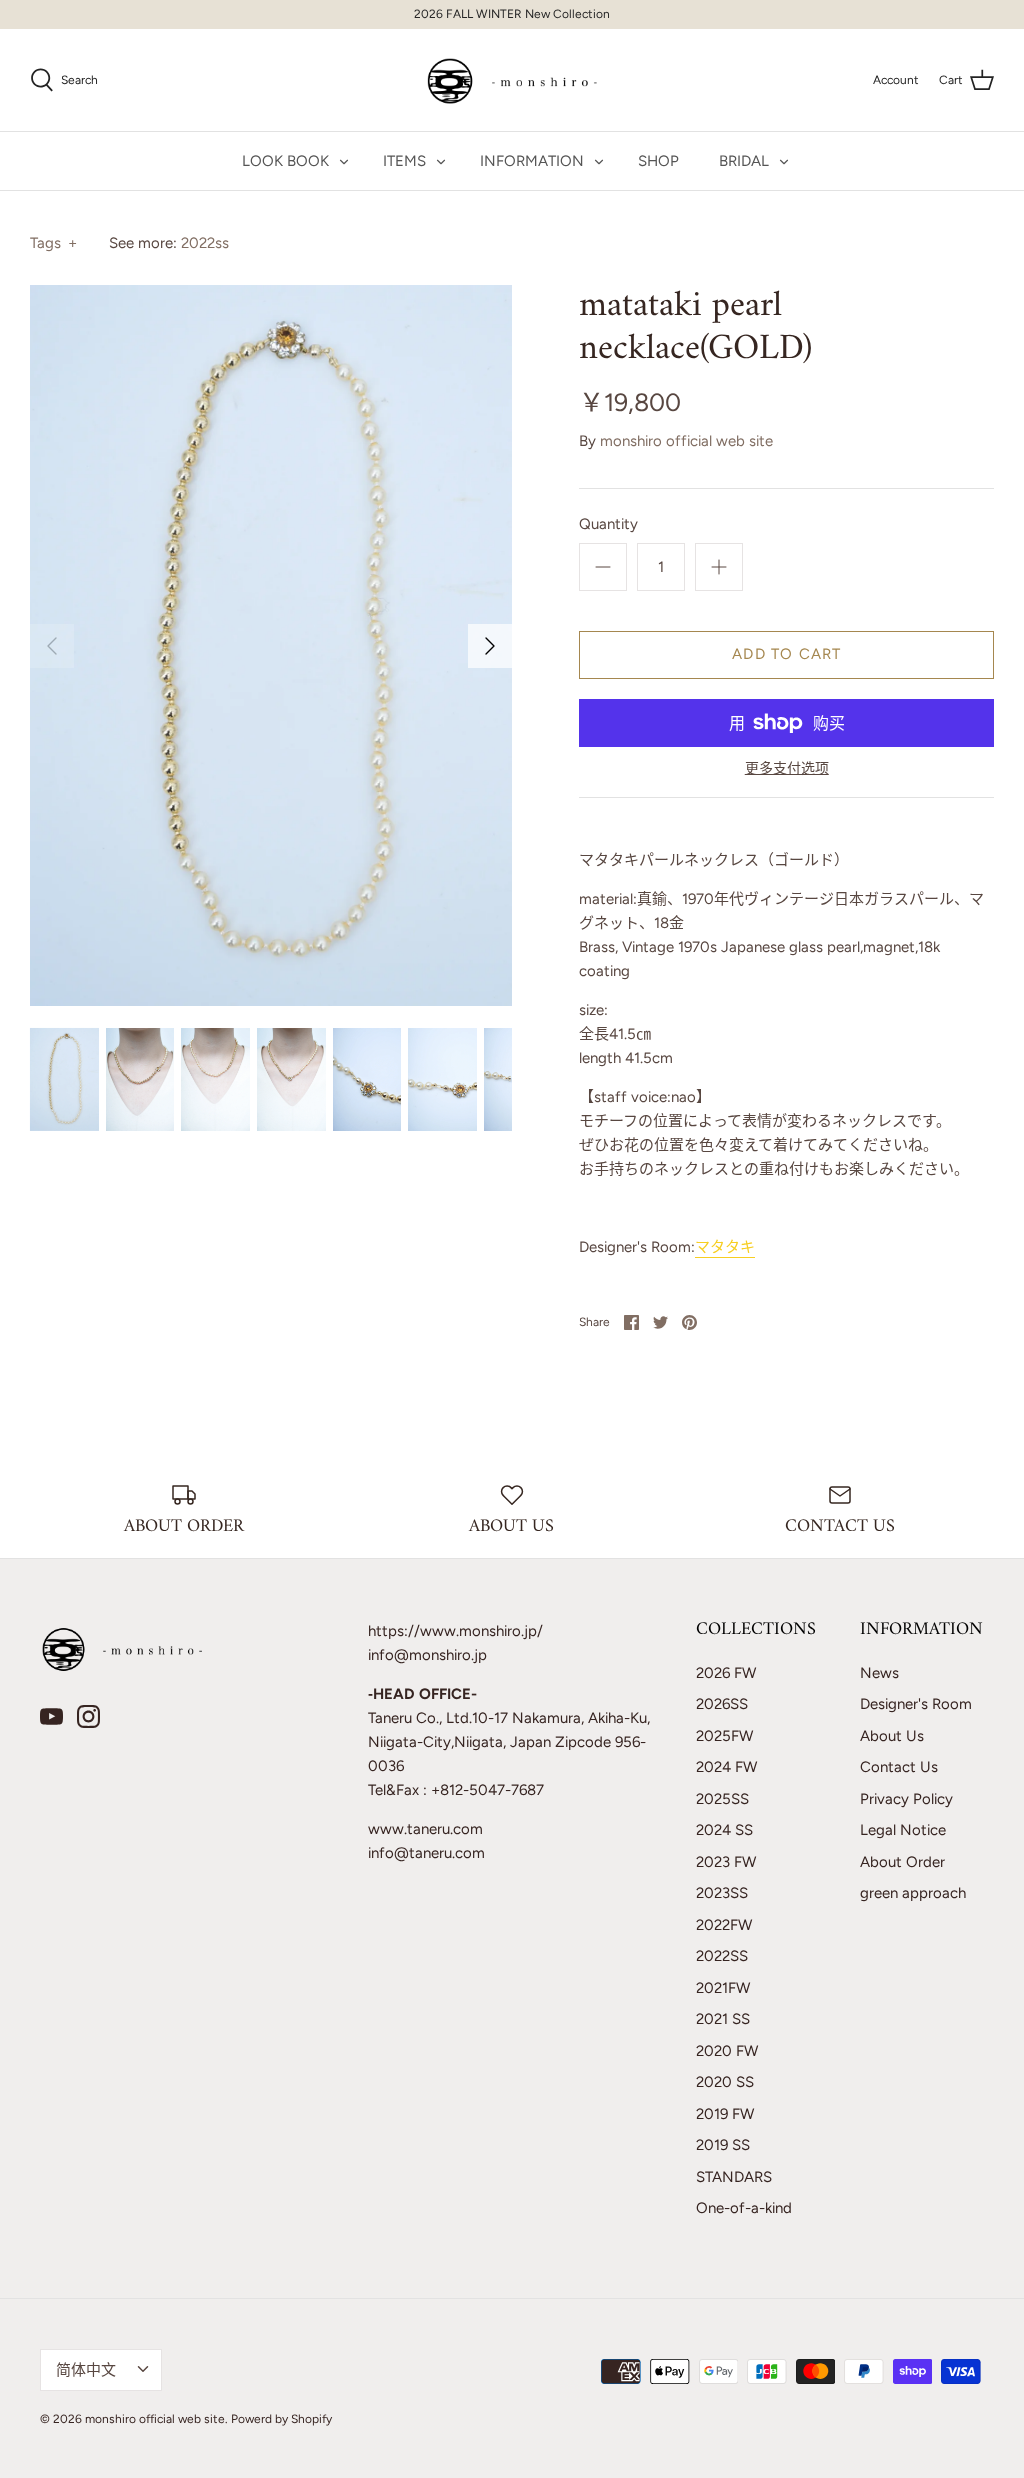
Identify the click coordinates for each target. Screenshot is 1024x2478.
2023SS (722, 1893)
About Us (892, 1736)
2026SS (722, 1704)
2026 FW (726, 1673)
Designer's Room (916, 1704)
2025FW (724, 1736)
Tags (53, 243)
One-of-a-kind (744, 2208)
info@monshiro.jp (427, 1655)
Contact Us (899, 1767)
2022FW (724, 1925)
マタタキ (725, 1247)
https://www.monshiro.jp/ (455, 1631)
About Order (902, 1862)
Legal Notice (903, 1830)
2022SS (722, 1956)
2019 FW (725, 2114)
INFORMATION (532, 161)
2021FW (723, 1988)
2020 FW (727, 2051)
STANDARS (734, 2177)
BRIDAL (744, 161)
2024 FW (726, 1767)
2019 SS (723, 2145)
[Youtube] (51, 1716)
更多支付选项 (787, 769)
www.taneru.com (425, 1829)
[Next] (490, 646)
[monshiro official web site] (512, 80)
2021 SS (723, 2019)
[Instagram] (88, 1716)
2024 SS (724, 1830)
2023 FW (726, 1862)
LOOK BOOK (285, 161)
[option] (271, 645)
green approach (913, 1893)
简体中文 (86, 2370)
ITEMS (404, 161)
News (879, 1673)
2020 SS (725, 2082)
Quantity (608, 524)
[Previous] (52, 646)
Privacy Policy (906, 1799)
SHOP (658, 161)
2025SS (722, 1799)
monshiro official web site (686, 441)
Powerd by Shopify (281, 2419)
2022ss (205, 243)
